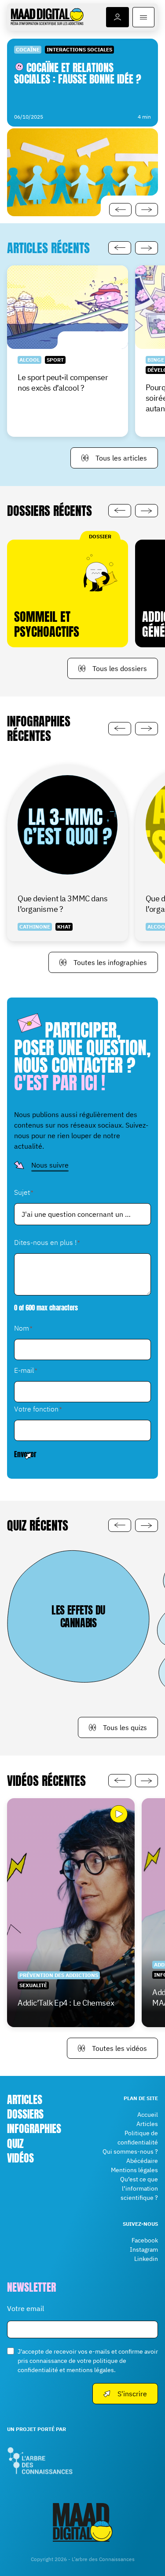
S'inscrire (132, 2394)
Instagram (144, 2249)
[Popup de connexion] (117, 17)
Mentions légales (134, 2170)
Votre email (26, 2308)
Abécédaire (142, 2161)
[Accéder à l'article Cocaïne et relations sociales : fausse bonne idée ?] (82, 127)
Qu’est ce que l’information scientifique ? (139, 2188)
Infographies (34, 2129)
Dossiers (25, 2114)
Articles (25, 2100)
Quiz (15, 2144)
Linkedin (146, 2259)
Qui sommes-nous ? (130, 2152)
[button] (120, 210)
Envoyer (25, 1454)
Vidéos (20, 2158)
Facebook (145, 2240)
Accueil (148, 2115)
